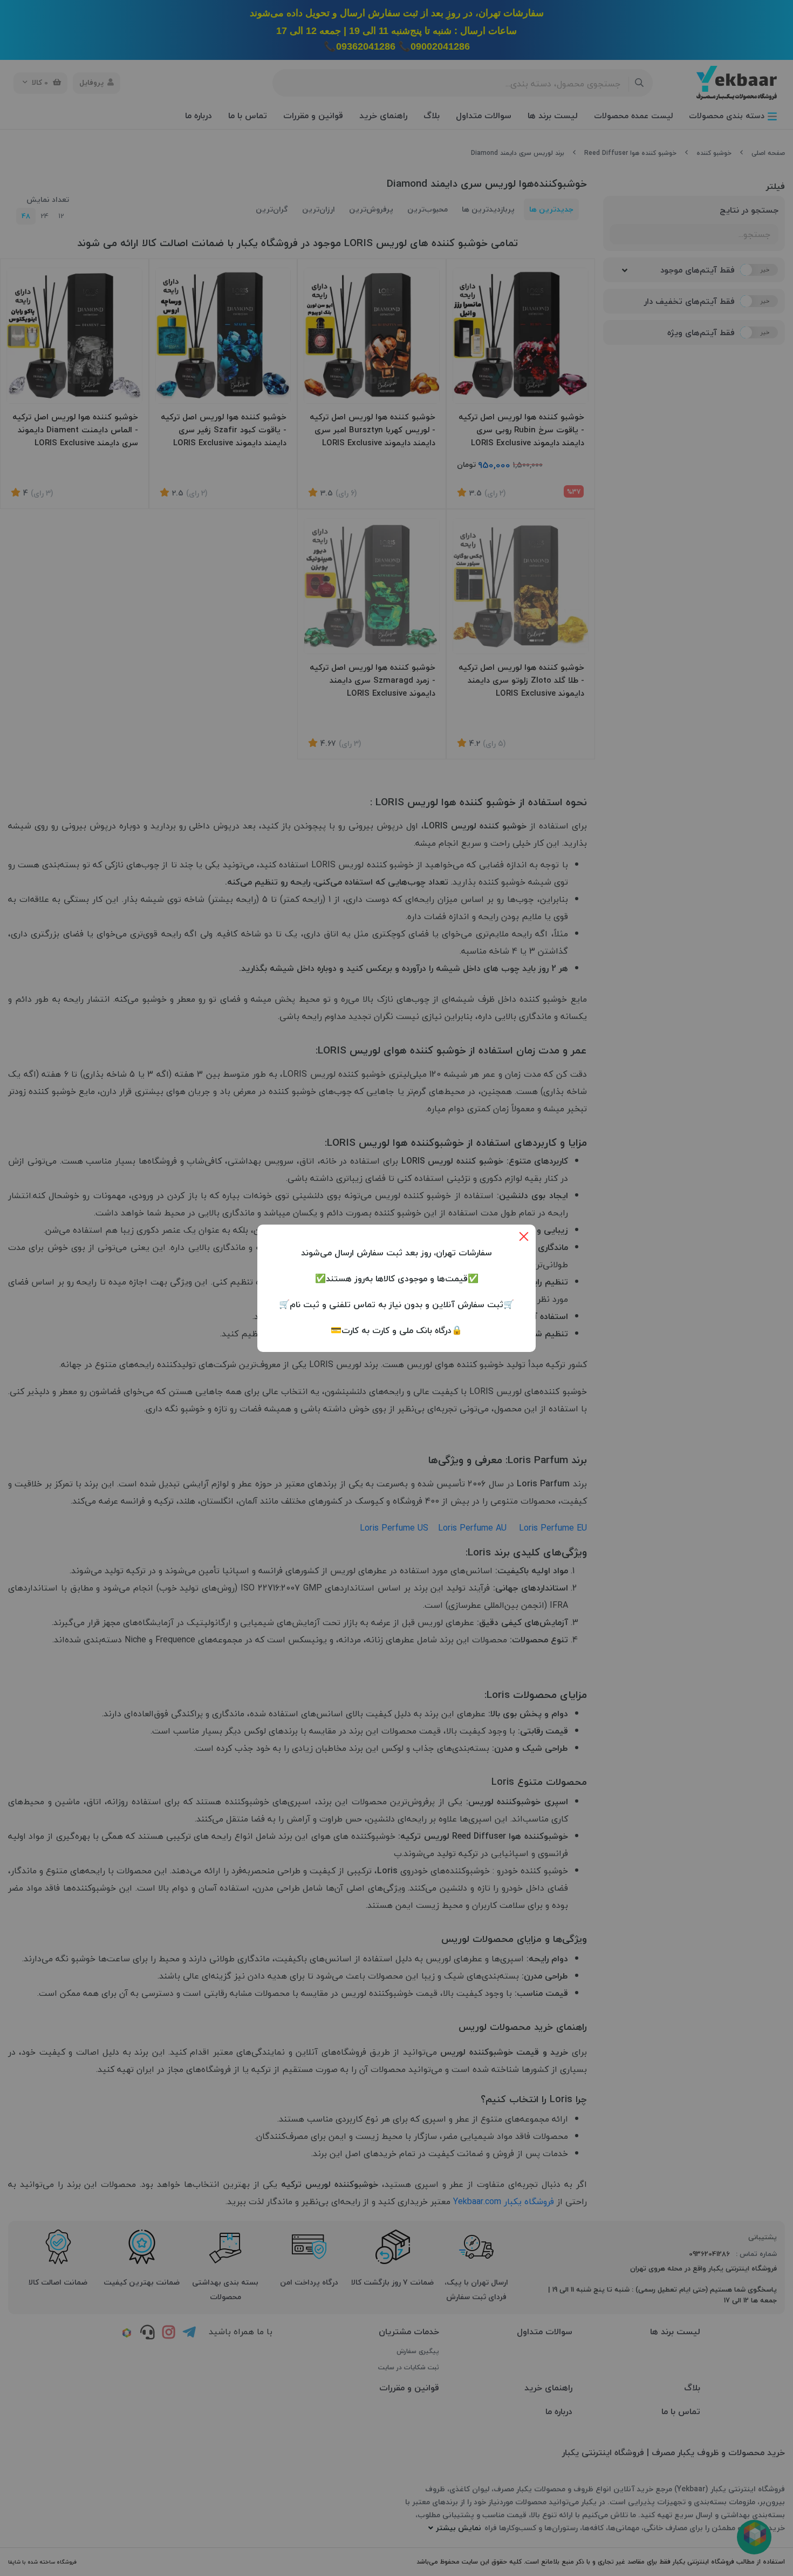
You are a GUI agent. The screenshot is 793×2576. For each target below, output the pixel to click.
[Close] (524, 1236)
